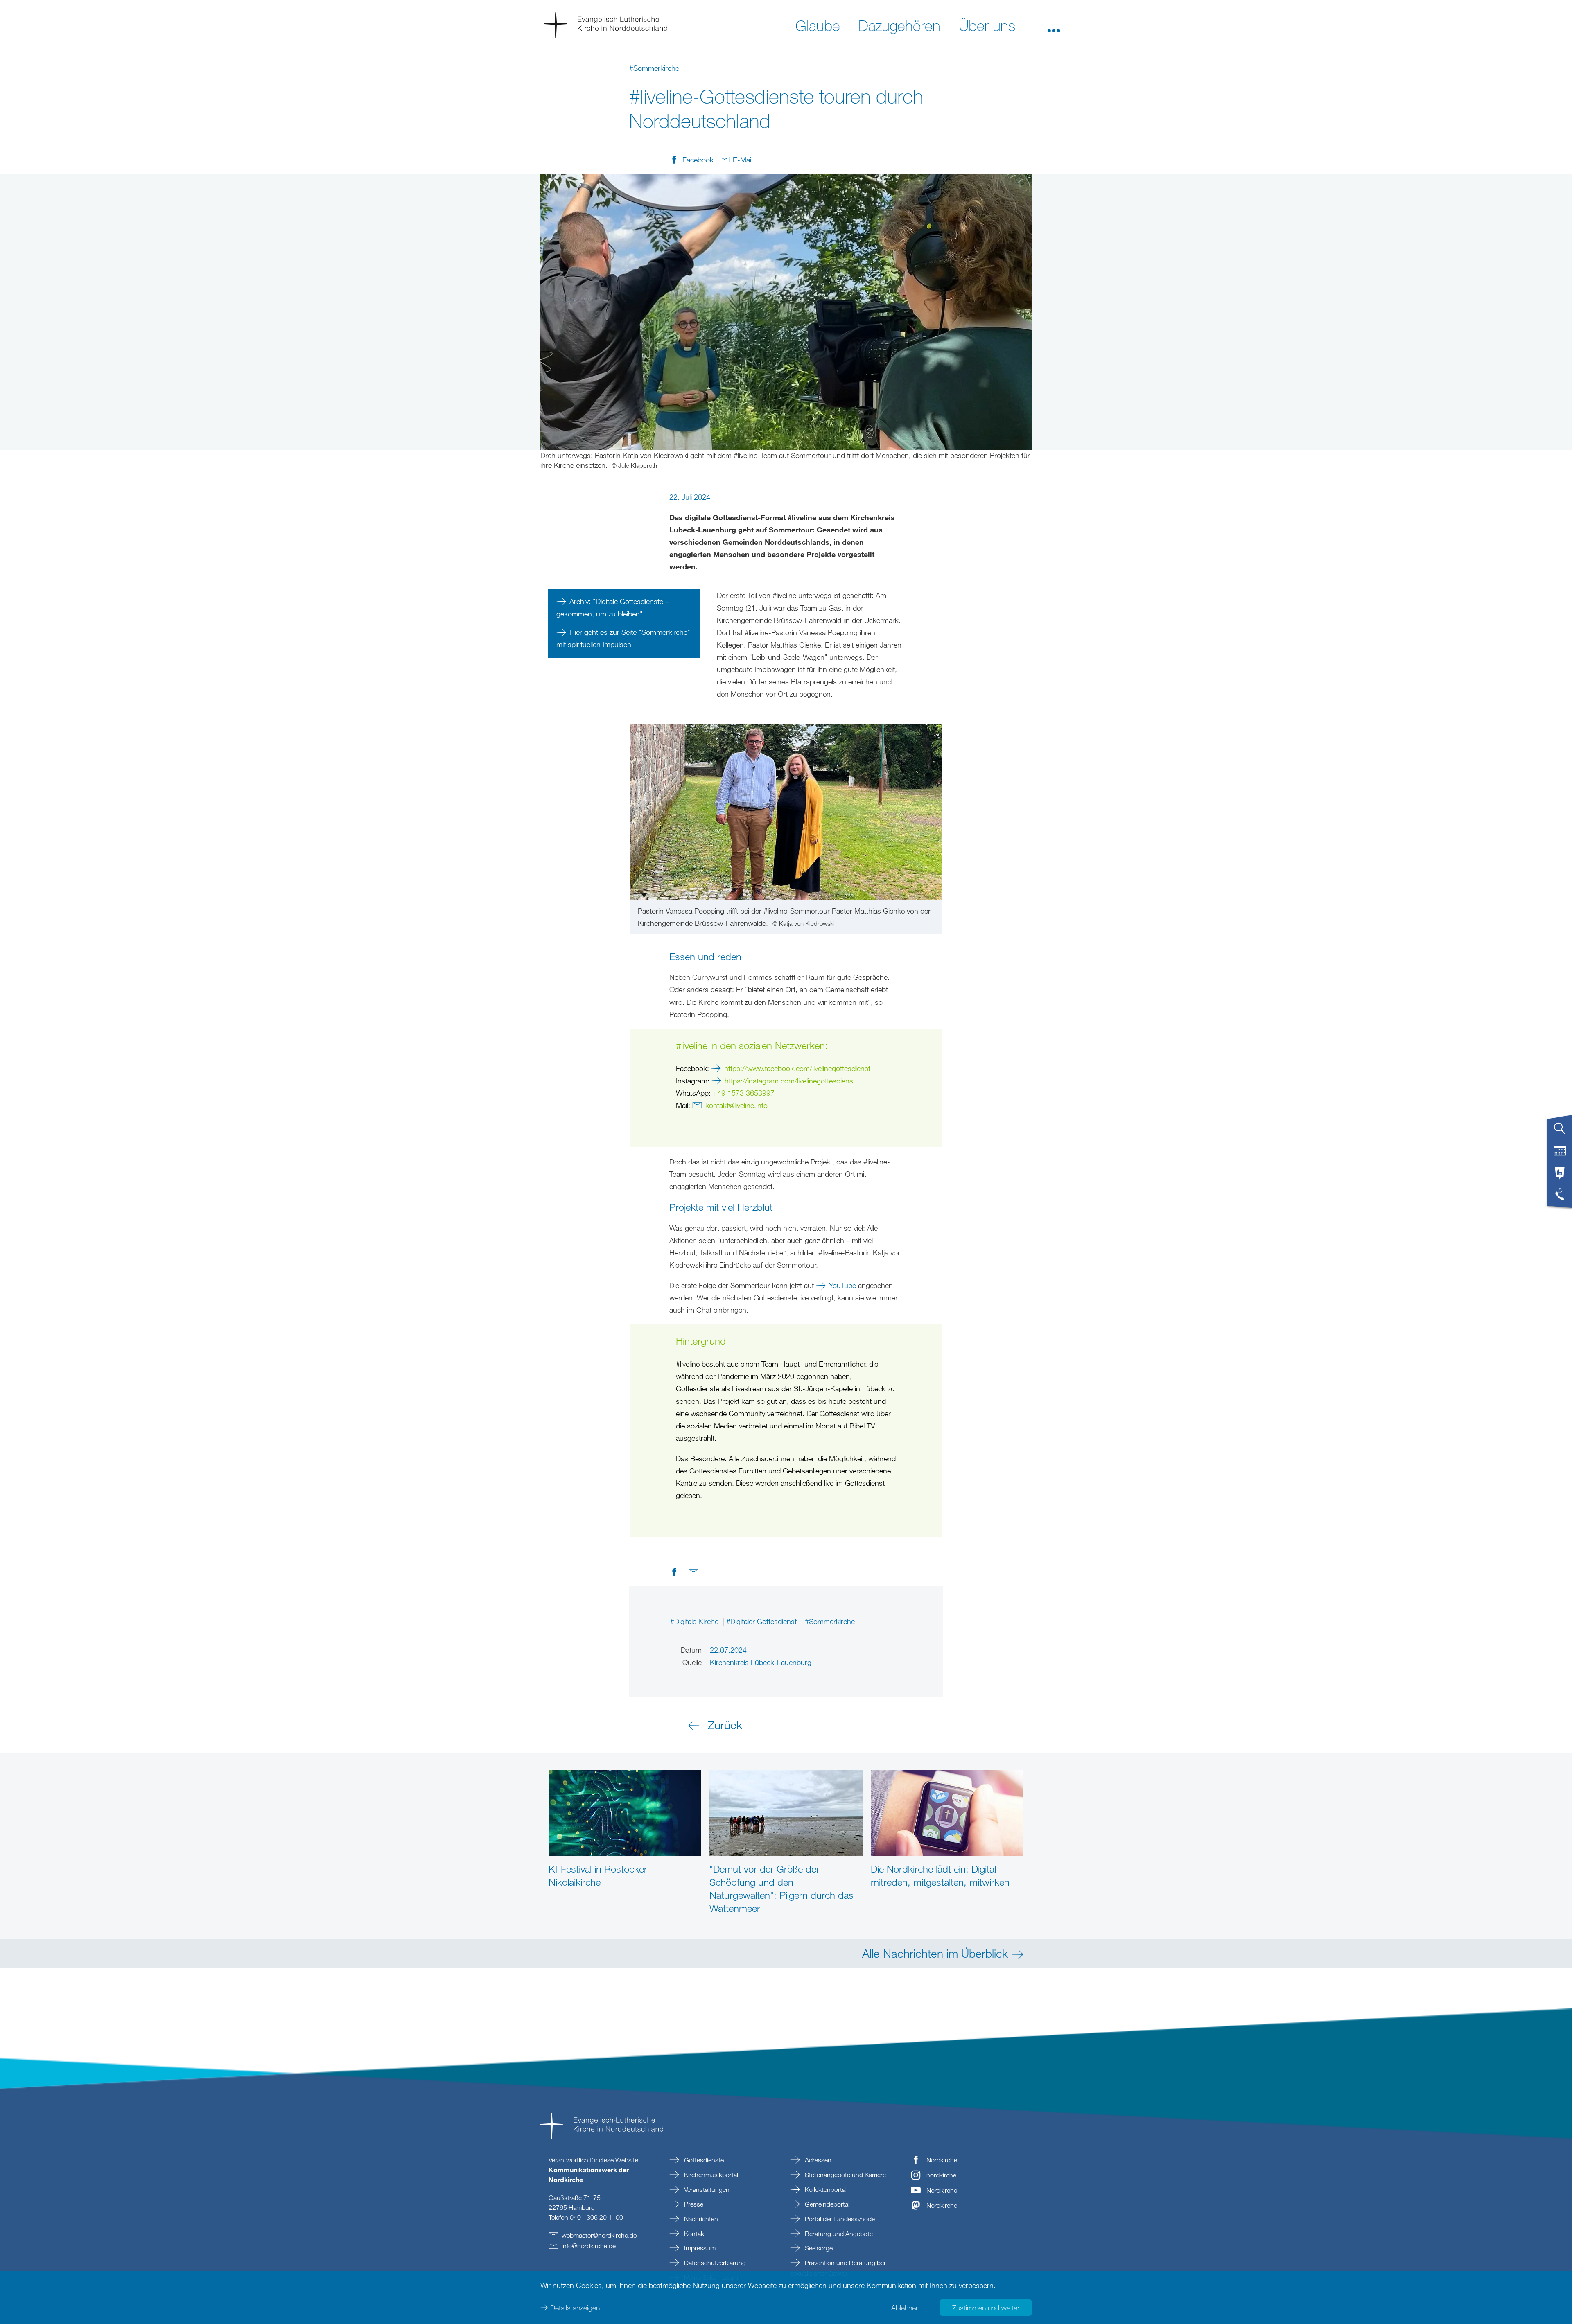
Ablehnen (905, 2308)
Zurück (725, 1725)
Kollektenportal (825, 2189)
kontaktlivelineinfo (736, 1105)
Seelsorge (818, 2248)
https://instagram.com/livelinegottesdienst (790, 1081)
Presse (693, 2204)
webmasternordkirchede (599, 2235)
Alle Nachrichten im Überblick (935, 1953)
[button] (1054, 25)
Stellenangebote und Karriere (845, 2175)
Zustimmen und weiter (986, 2308)
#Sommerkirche (830, 1621)
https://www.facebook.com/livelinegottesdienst (797, 1068)
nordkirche (941, 2175)
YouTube (842, 1285)
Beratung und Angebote (838, 2234)
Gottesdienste (703, 2160)
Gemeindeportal (826, 2204)
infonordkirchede (589, 2246)
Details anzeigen (575, 2308)
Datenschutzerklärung (714, 2263)
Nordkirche (942, 2160)
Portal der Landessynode (839, 2219)
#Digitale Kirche (695, 1621)
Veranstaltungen (706, 2189)
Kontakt (694, 2234)
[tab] (1560, 1132)
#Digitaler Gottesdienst (762, 1621)
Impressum (699, 2248)
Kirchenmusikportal (710, 2175)
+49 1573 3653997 (744, 1093)
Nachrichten (700, 2219)
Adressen (817, 2160)
